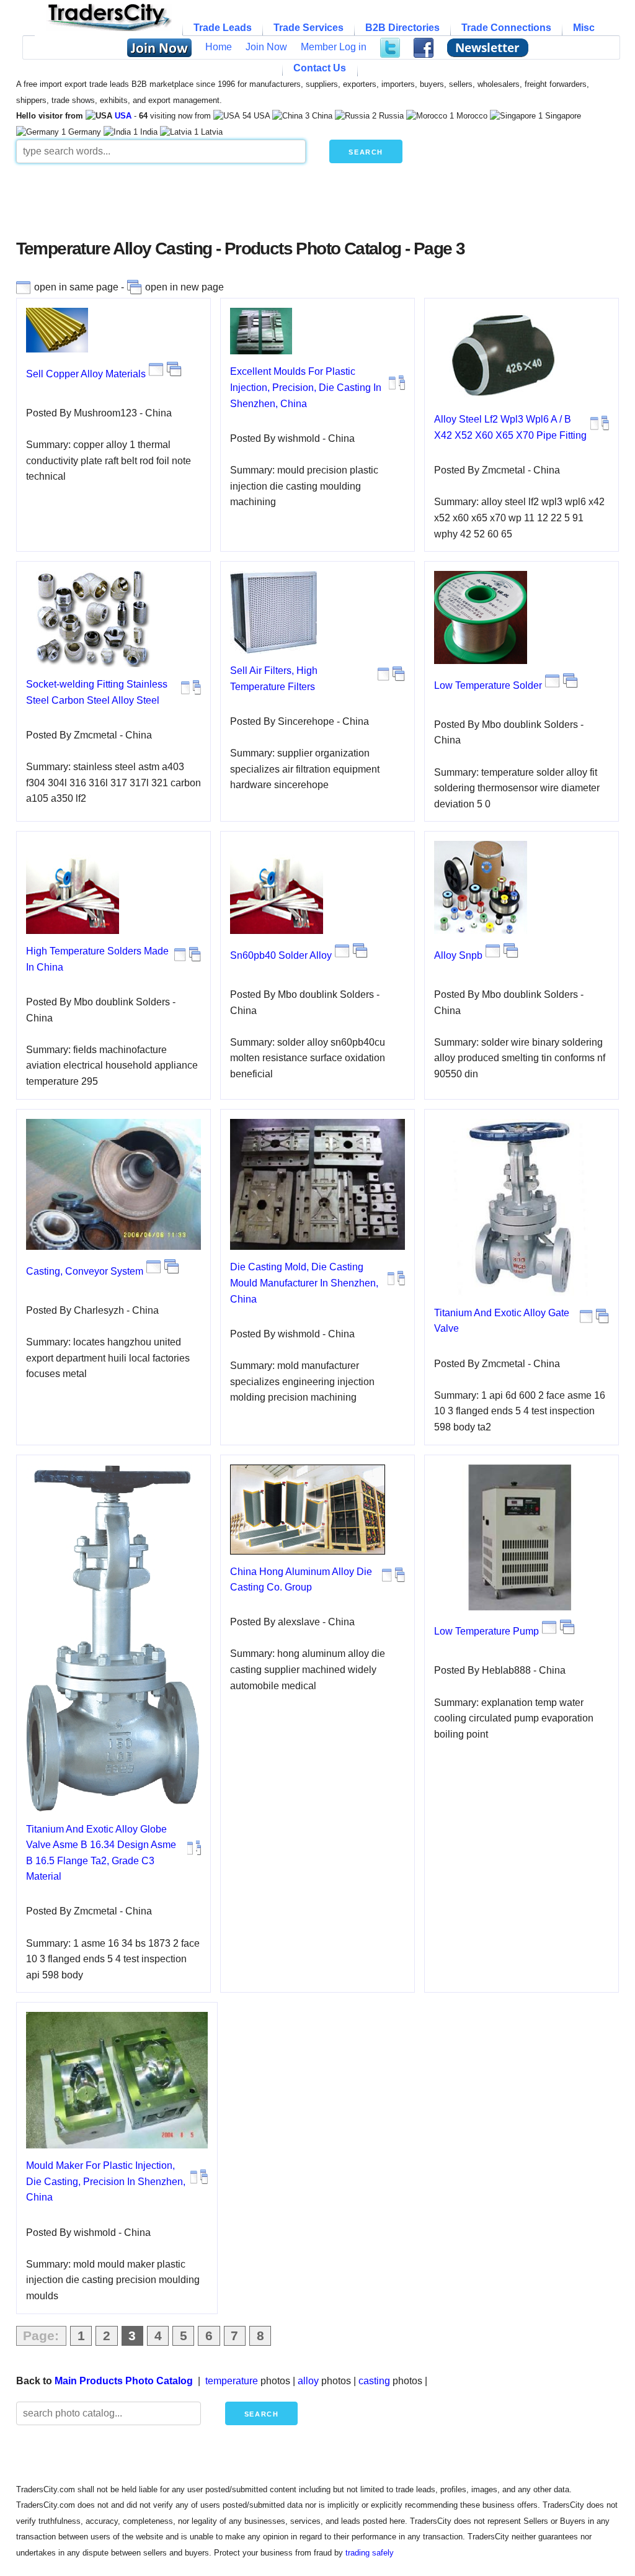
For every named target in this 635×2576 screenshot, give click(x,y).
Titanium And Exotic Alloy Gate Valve (502, 1321)
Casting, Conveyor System (85, 1271)
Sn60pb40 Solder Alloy (281, 955)
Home (219, 47)
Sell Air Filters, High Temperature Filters (274, 679)
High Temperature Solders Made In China (97, 959)
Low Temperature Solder (488, 685)
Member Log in (334, 47)
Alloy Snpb (458, 955)
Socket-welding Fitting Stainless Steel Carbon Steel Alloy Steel (97, 692)
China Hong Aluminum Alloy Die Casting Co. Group (301, 1580)
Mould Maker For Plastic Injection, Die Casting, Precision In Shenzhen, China (106, 2181)
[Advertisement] (317, 206)
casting (374, 2381)
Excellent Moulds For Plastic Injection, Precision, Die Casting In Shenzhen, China (306, 387)
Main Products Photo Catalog (124, 2381)
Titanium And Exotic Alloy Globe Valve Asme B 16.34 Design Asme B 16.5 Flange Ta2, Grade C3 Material (101, 1853)
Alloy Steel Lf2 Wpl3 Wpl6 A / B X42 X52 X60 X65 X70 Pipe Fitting (510, 427)
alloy (308, 2381)
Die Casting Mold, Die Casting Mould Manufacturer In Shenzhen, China (304, 1283)
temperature (232, 2381)
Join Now (266, 47)
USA (123, 116)
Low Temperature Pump (486, 1631)
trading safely (370, 2553)
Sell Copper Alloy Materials (86, 374)
